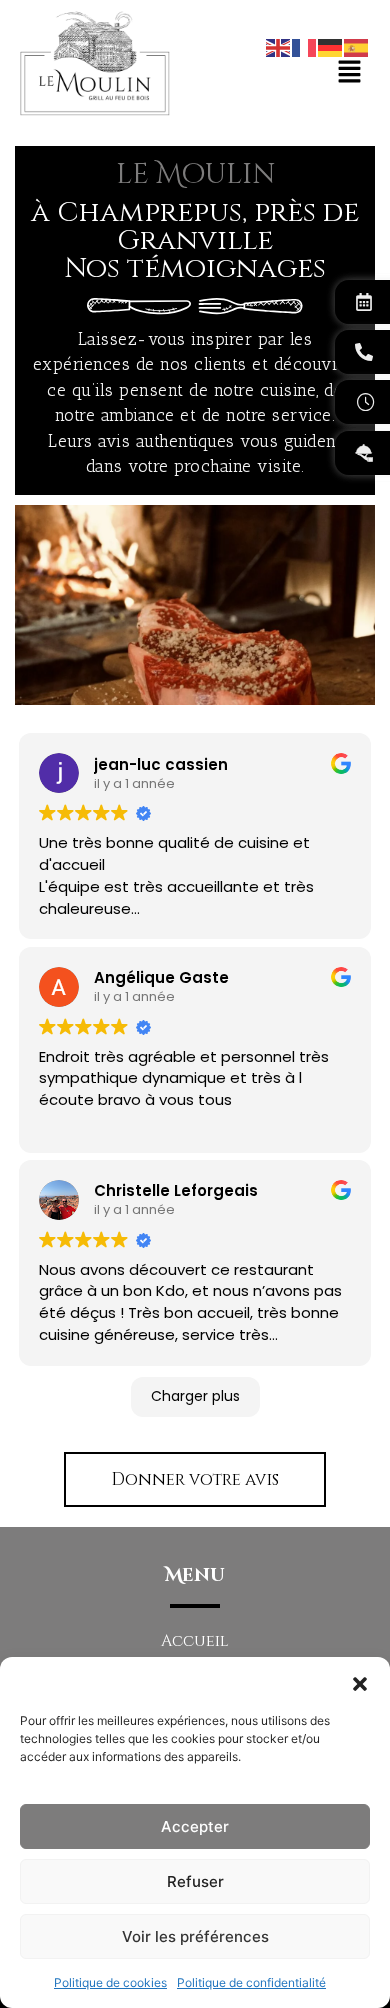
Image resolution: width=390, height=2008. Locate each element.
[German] (331, 46)
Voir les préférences (195, 1936)
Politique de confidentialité (251, 1982)
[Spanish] (357, 46)
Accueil (195, 1641)
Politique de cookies (110, 1982)
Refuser (195, 1881)
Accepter (195, 1826)
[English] (279, 46)
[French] (305, 46)
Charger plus (195, 1396)
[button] (360, 1682)
